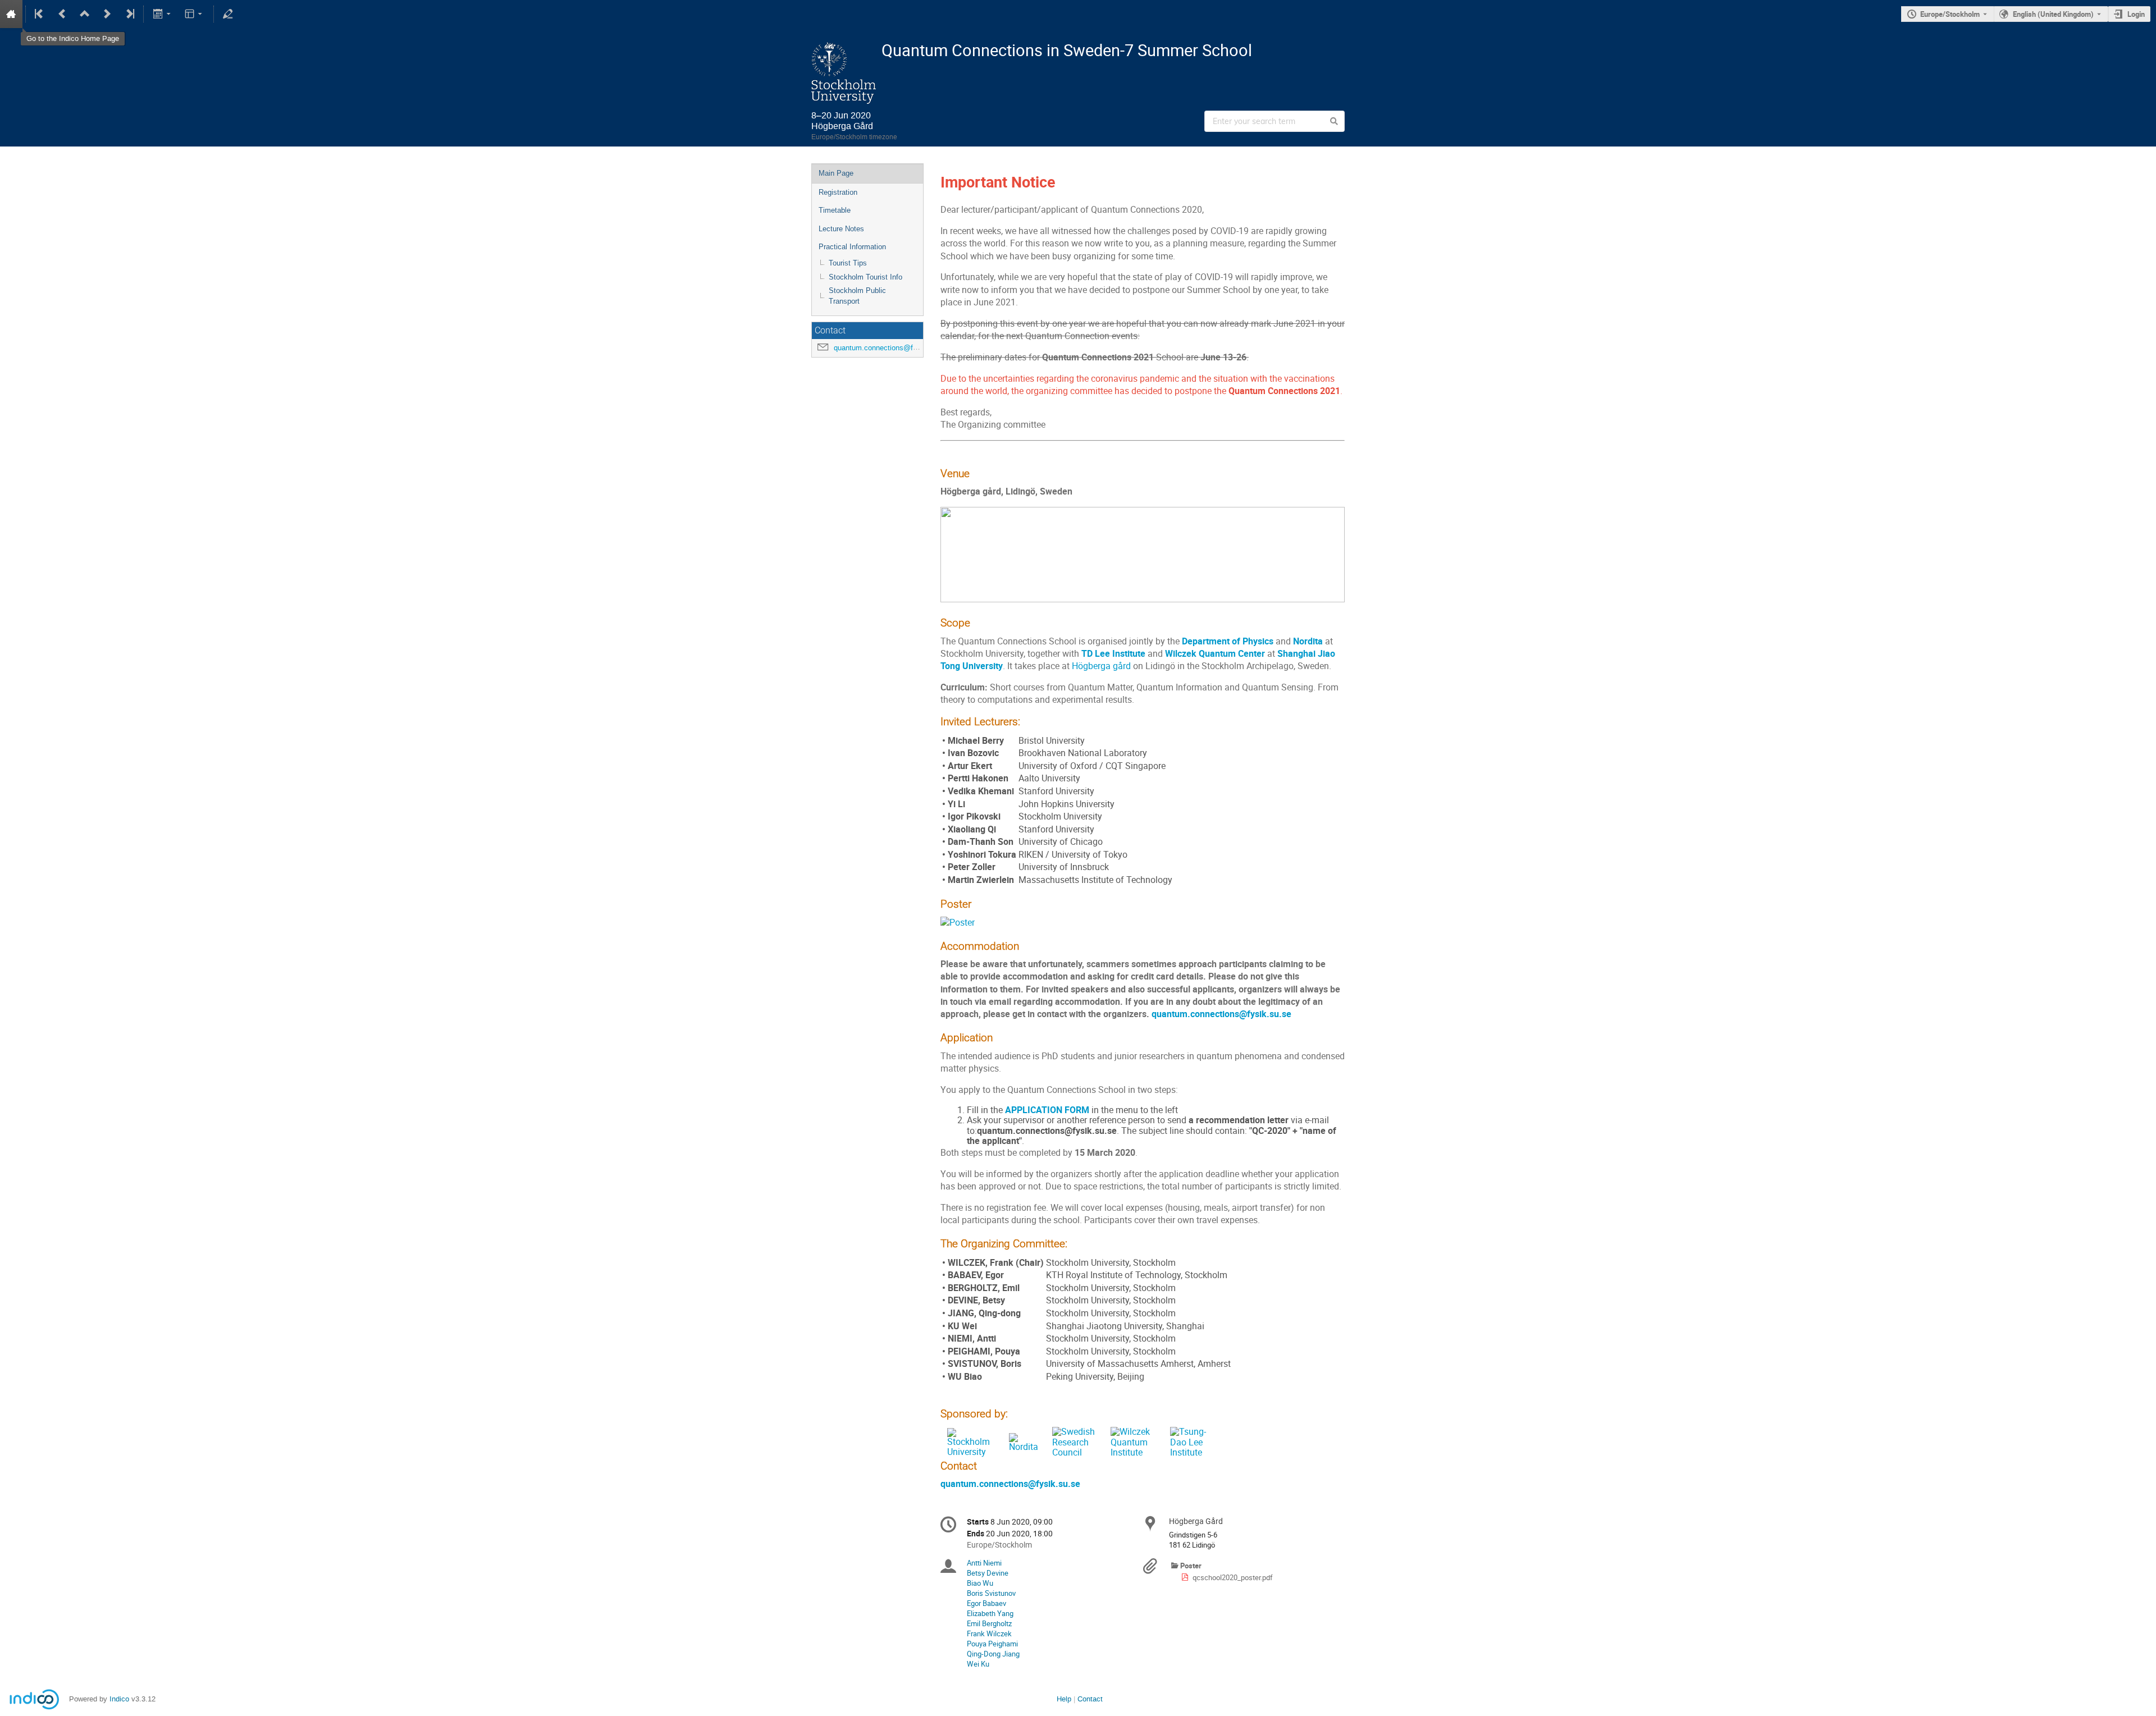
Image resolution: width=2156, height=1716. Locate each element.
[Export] (163, 14)
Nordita (1308, 641)
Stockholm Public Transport (857, 296)
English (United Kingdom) (2053, 14)
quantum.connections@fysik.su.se (890, 348)
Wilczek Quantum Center (1215, 654)
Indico (119, 1699)
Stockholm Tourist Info (865, 277)
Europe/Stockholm (1950, 14)
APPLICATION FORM (1047, 1110)
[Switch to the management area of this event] (228, 14)
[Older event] (62, 14)
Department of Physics (1228, 641)
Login (2136, 14)
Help (1064, 1699)
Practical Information (852, 247)
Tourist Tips (848, 263)
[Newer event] (107, 14)
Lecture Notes (841, 229)
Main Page (836, 173)
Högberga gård (1101, 666)
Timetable (835, 210)
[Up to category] (85, 14)
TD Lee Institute (1113, 654)
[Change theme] (195, 14)
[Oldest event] (40, 14)
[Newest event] (129, 14)
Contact (1090, 1699)
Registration (838, 192)
